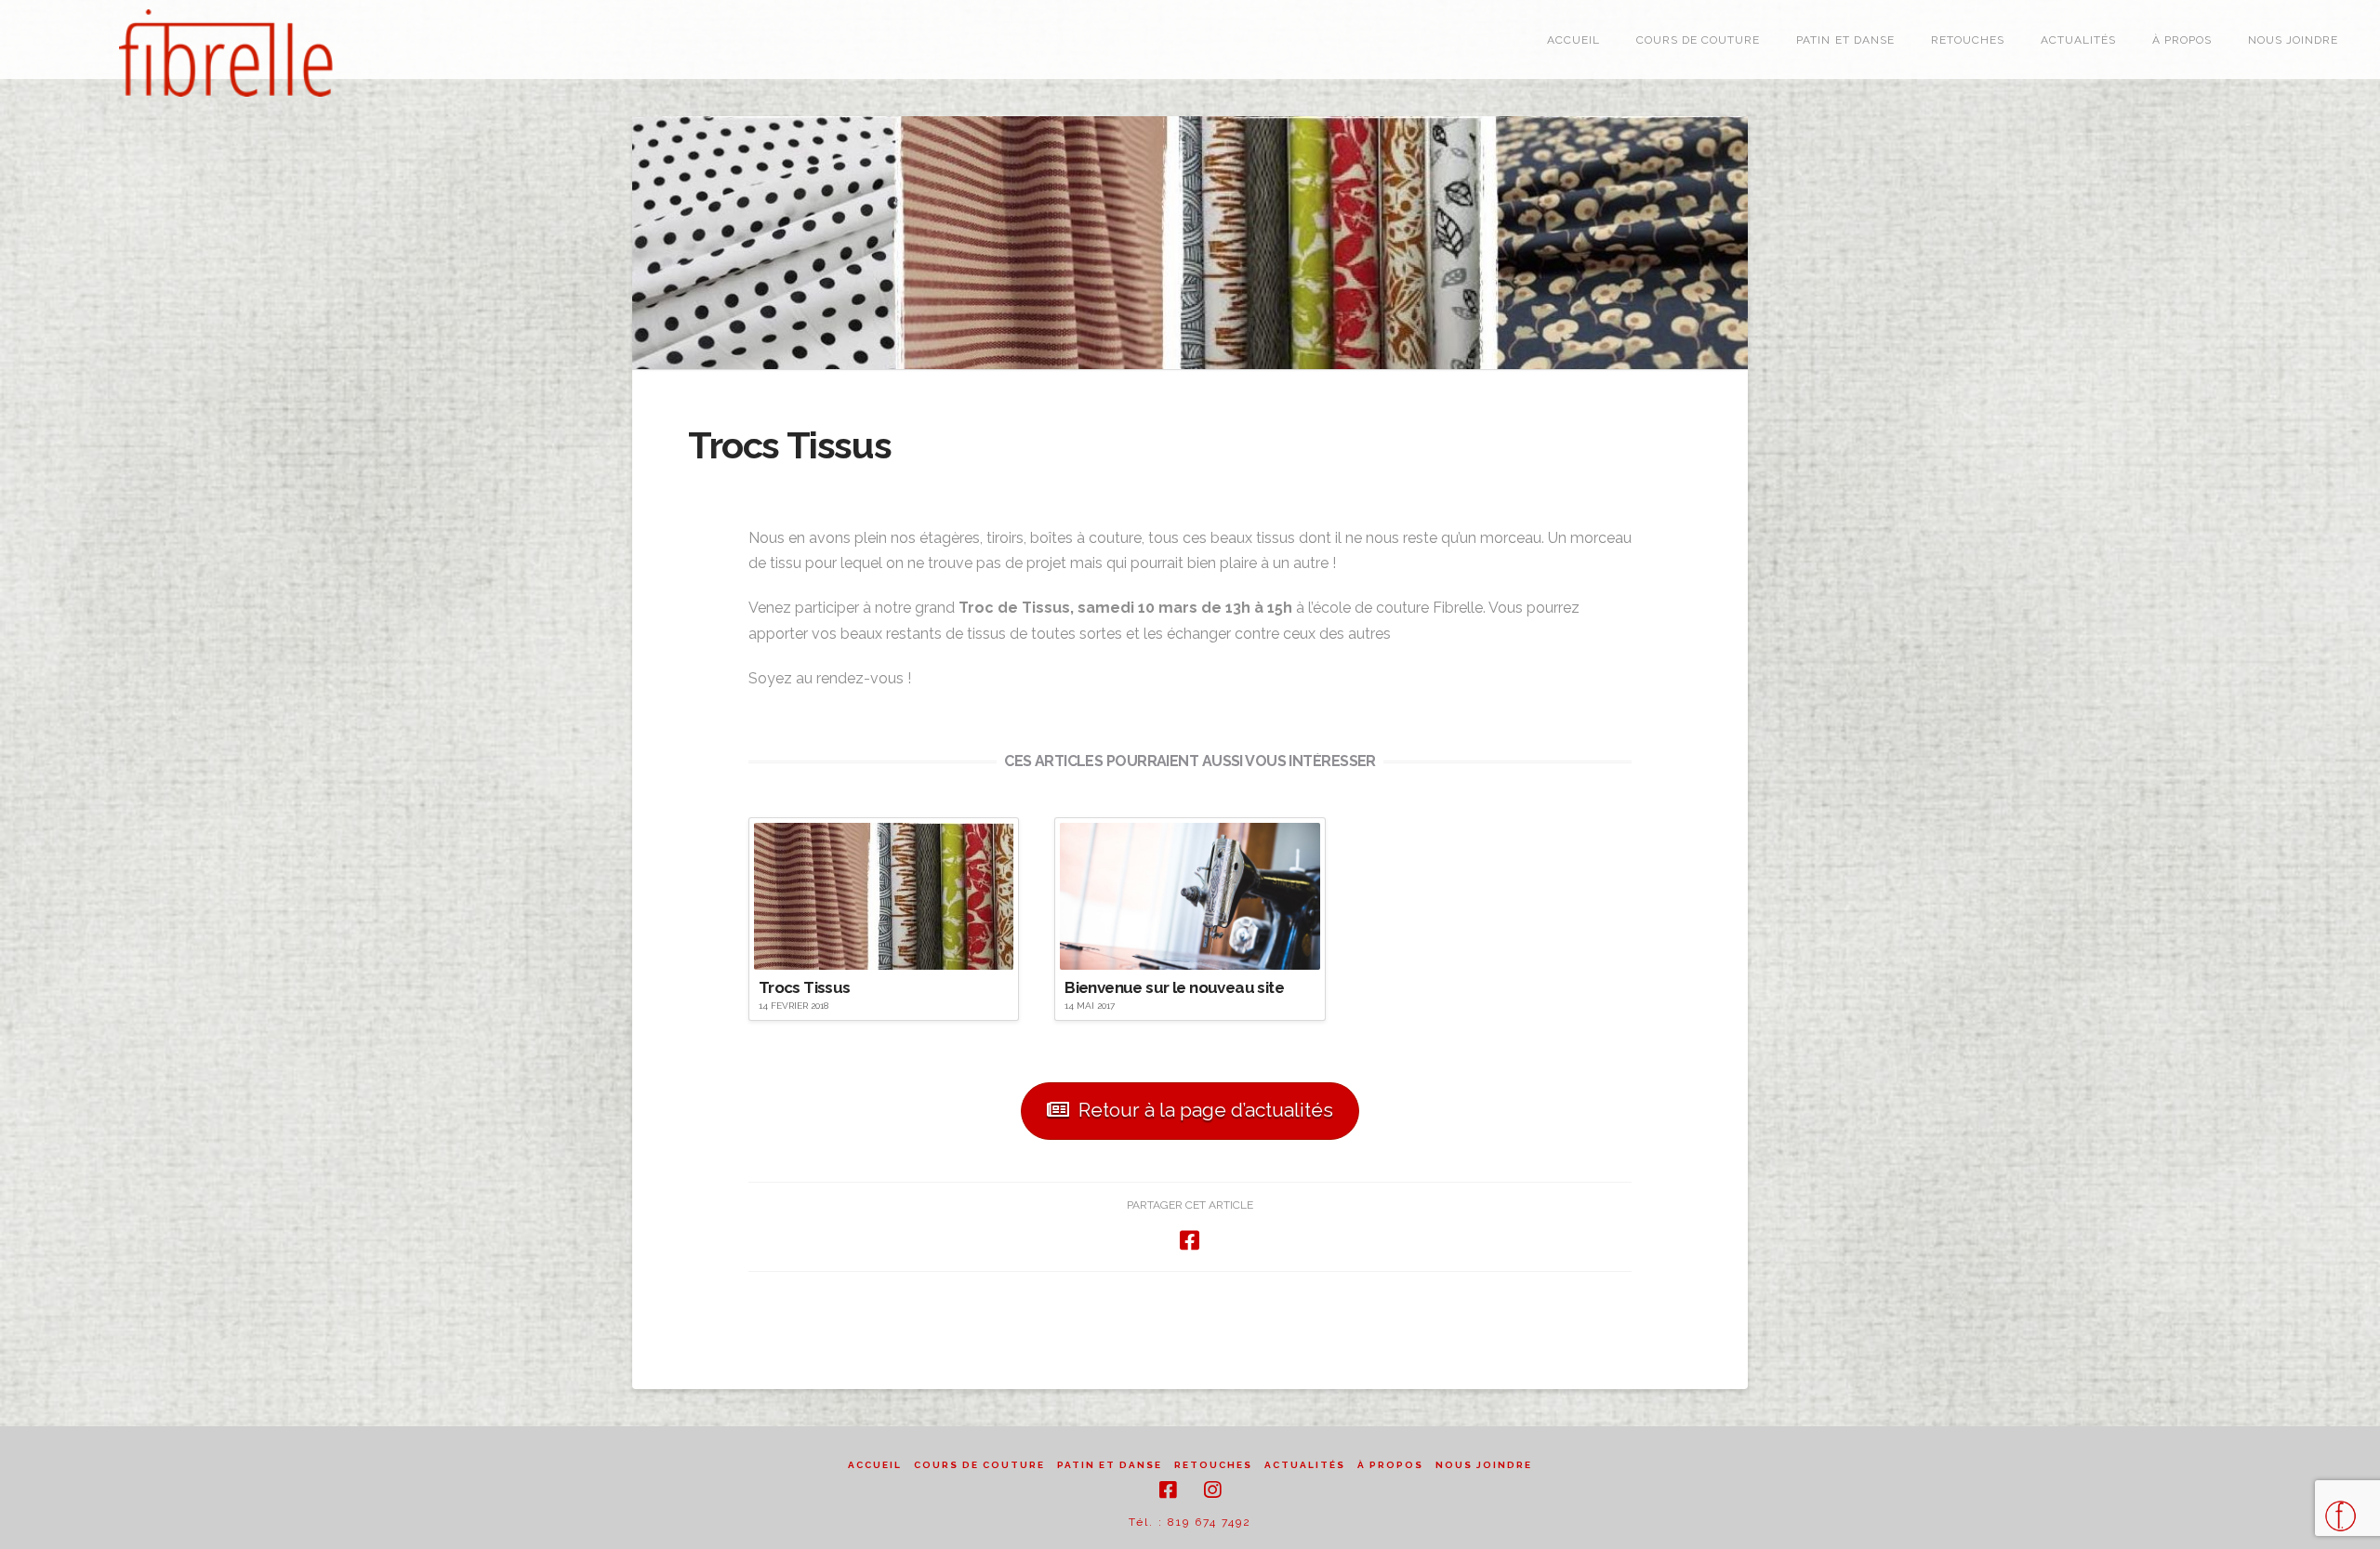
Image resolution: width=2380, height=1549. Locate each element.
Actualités (1305, 1465)
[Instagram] (1212, 1490)
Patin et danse (1110, 1465)
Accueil (875, 1465)
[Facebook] (1168, 1490)
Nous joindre (1484, 1465)
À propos (1390, 1465)
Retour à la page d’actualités (1206, 1110)
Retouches (1213, 1465)
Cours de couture (979, 1465)
